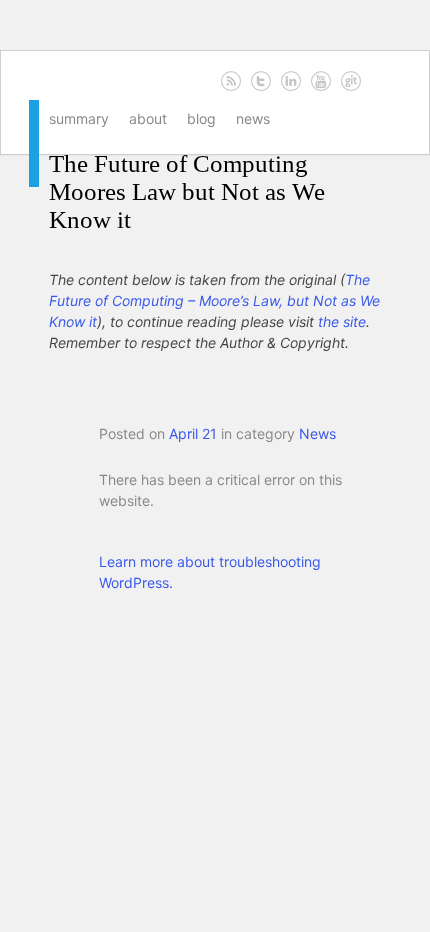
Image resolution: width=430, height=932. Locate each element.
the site (342, 321)
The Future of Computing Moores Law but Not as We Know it (187, 191)
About (148, 118)
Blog (201, 118)
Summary (79, 118)
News (253, 118)
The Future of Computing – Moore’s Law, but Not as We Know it (214, 300)
